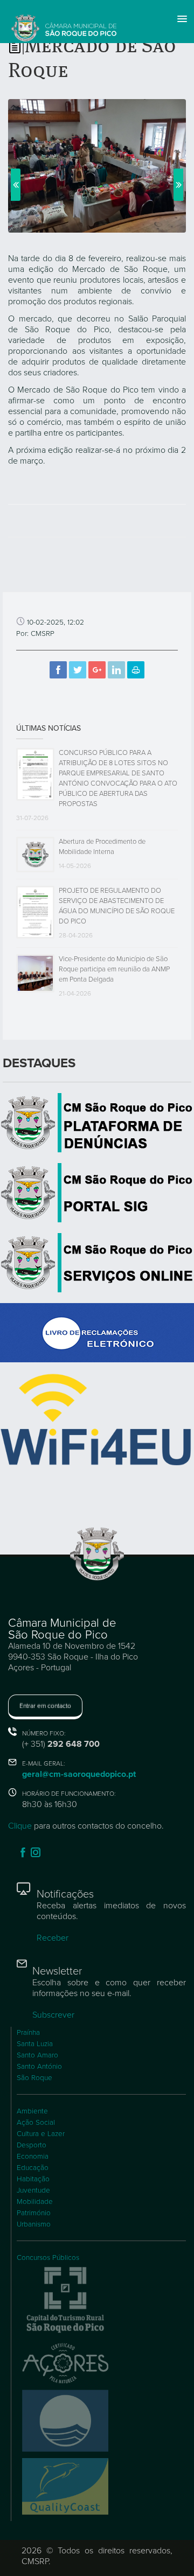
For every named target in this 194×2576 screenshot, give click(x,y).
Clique (20, 1826)
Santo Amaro (37, 2055)
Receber (53, 1938)
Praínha (28, 2033)
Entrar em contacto (45, 1706)
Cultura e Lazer (41, 2134)
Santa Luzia (35, 2044)
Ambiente (32, 2111)
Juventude (33, 2190)
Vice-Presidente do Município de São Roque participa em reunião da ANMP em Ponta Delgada (114, 969)
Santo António (39, 2067)
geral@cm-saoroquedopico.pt (79, 1774)
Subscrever (53, 2015)
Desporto (32, 2145)
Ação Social (36, 2123)
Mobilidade (35, 2202)
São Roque (34, 2078)
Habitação (33, 2179)
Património (34, 2213)
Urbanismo (34, 2224)
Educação (33, 2168)
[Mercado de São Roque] (97, 165)
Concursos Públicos (48, 2258)
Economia (33, 2157)
